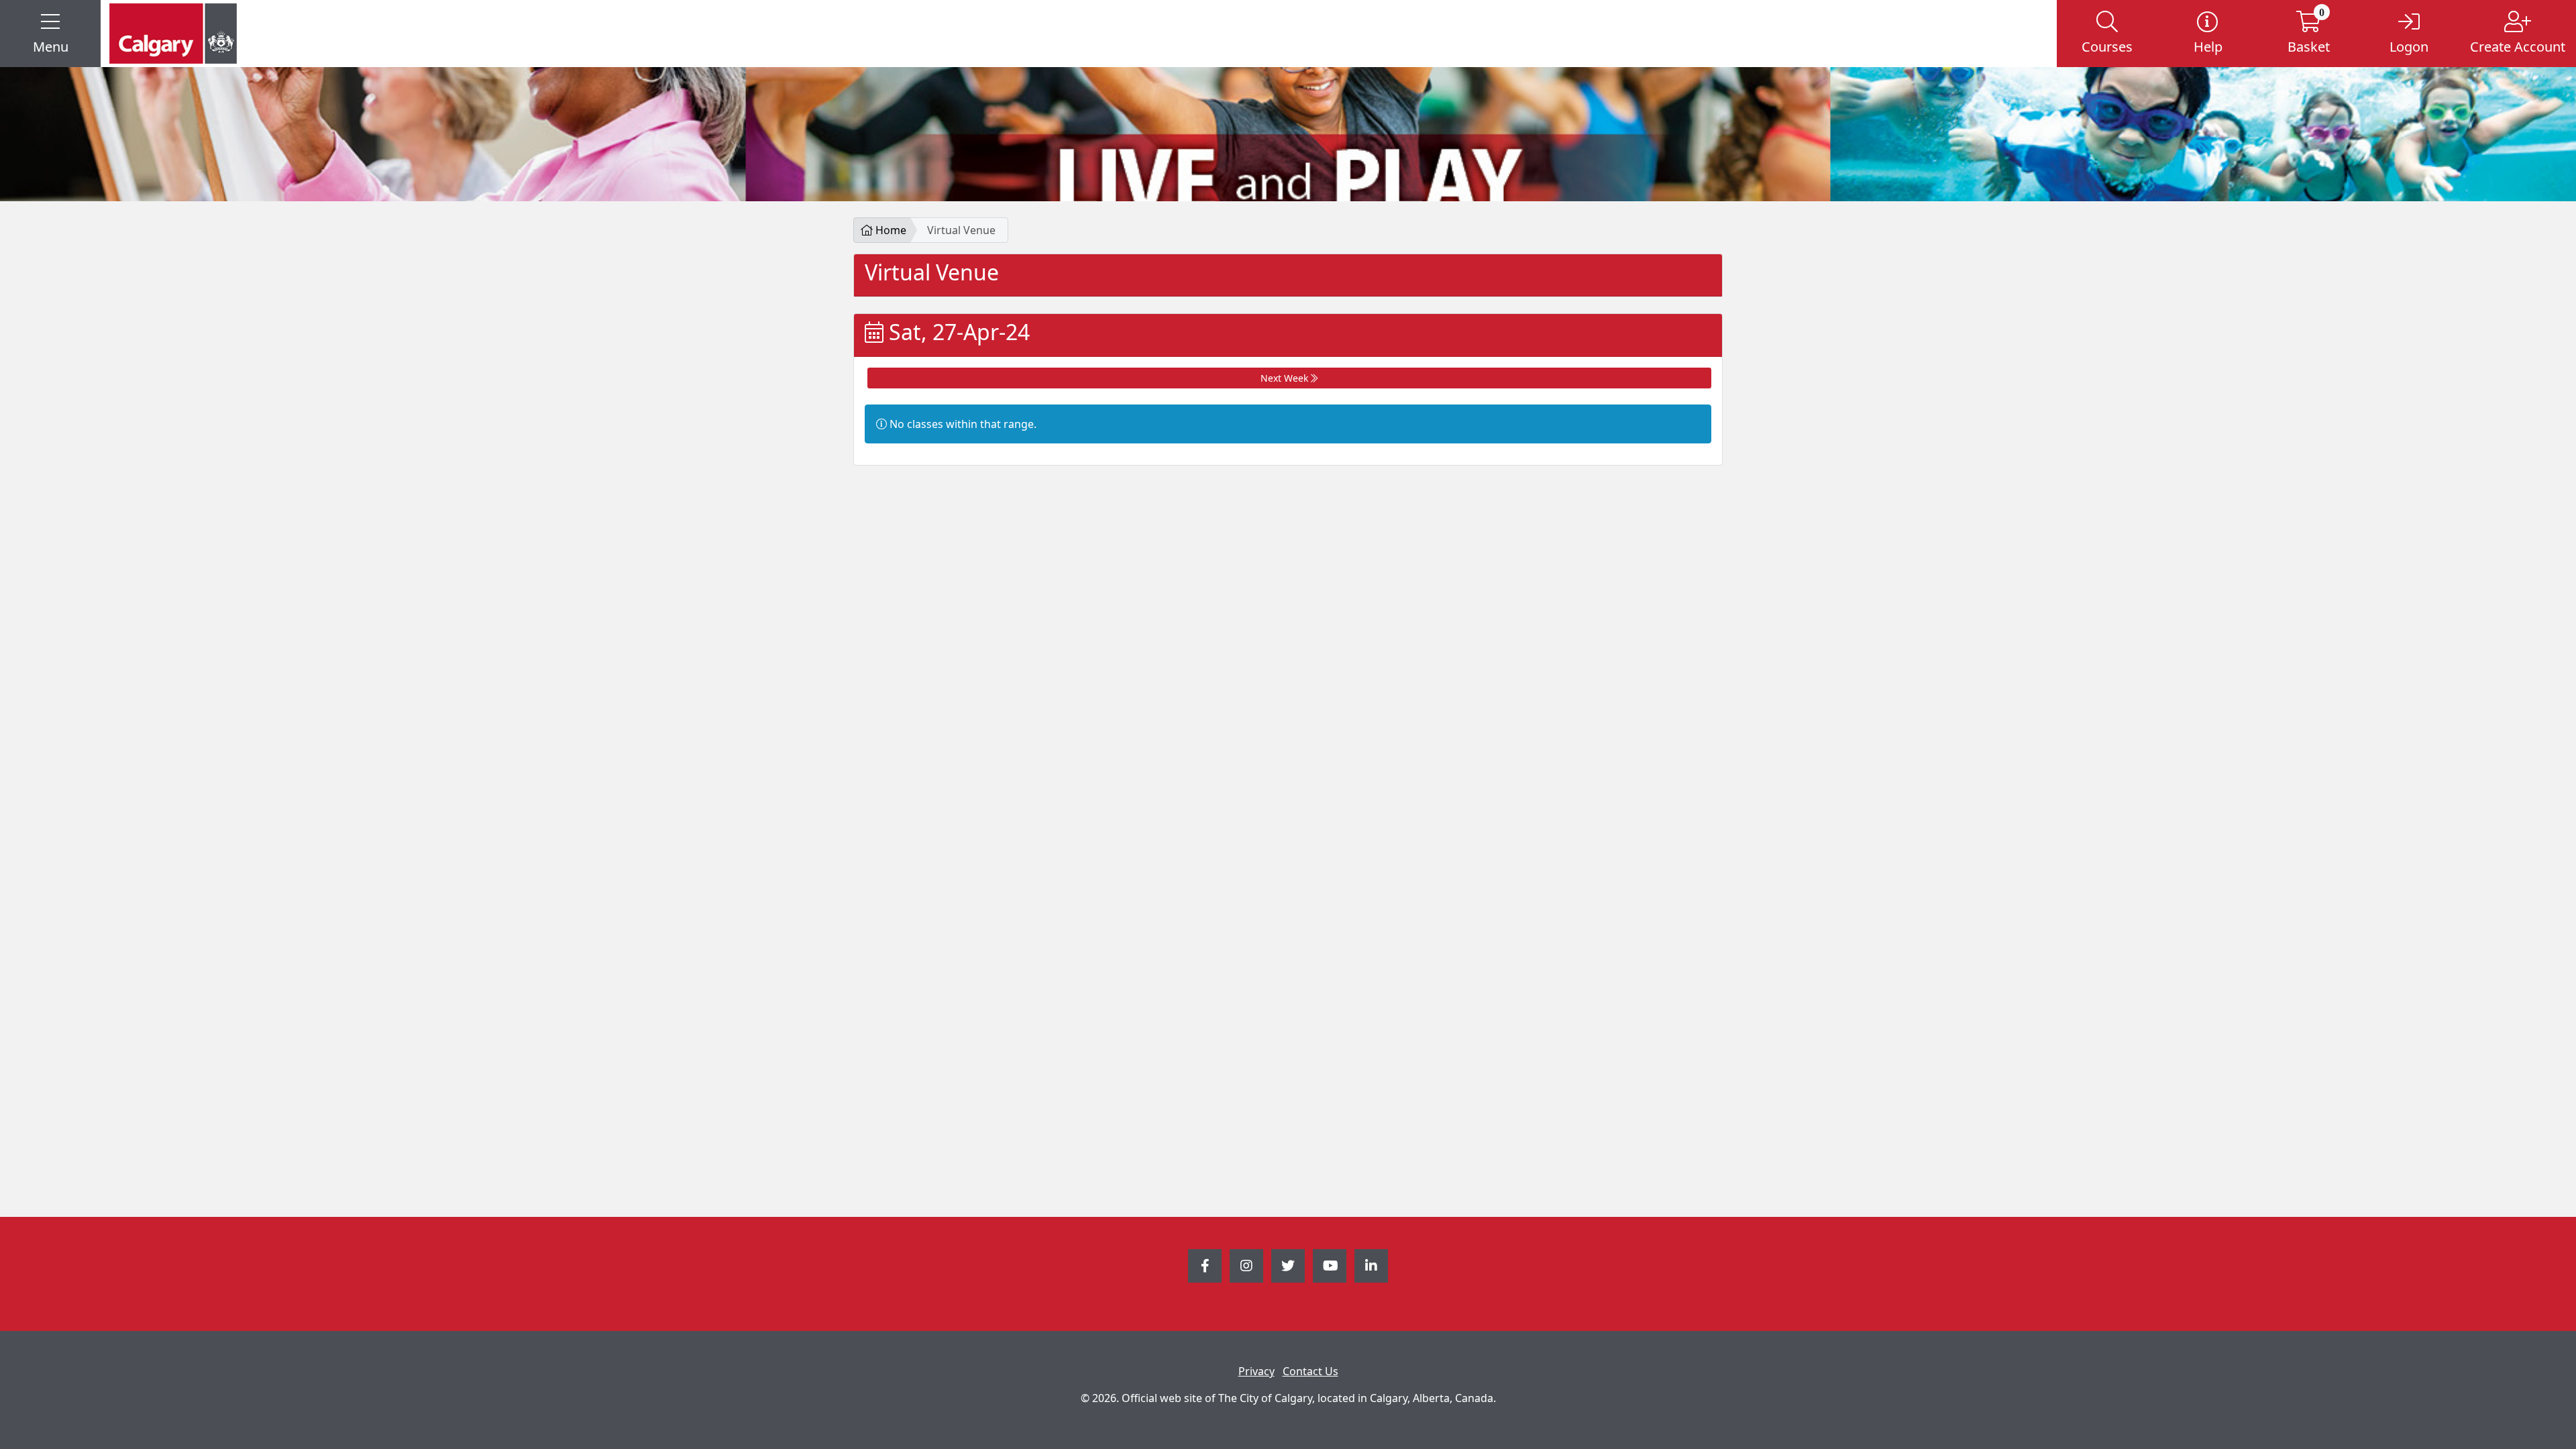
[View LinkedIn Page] (1371, 1266)
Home (890, 230)
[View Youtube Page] (1330, 1266)
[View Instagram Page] (1246, 1266)
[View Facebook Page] (1205, 1266)
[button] (50, 34)
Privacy (1256, 1371)
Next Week (1286, 378)
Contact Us (1310, 1371)
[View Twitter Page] (1288, 1266)
